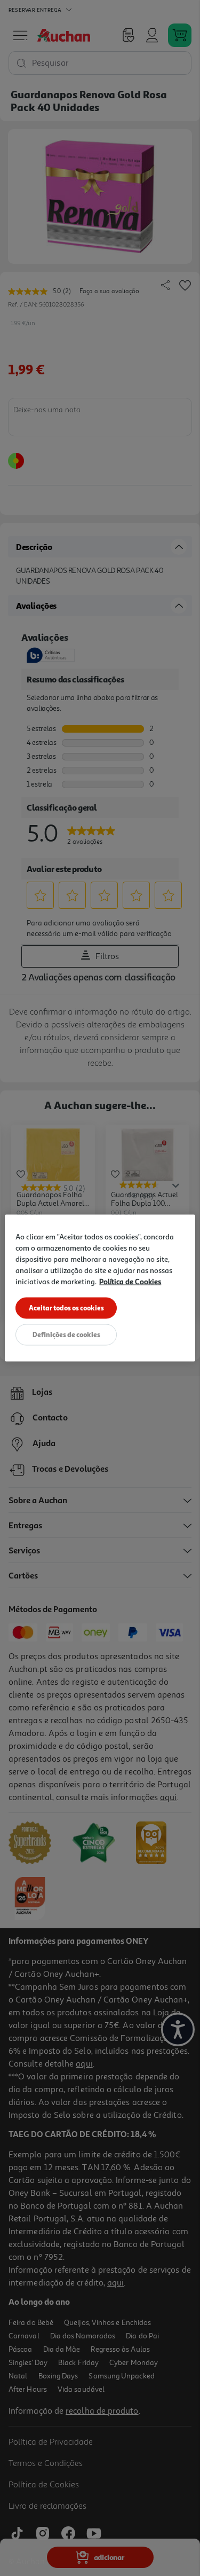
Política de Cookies (130, 1281)
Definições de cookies (66, 1334)
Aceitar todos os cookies (66, 1308)
